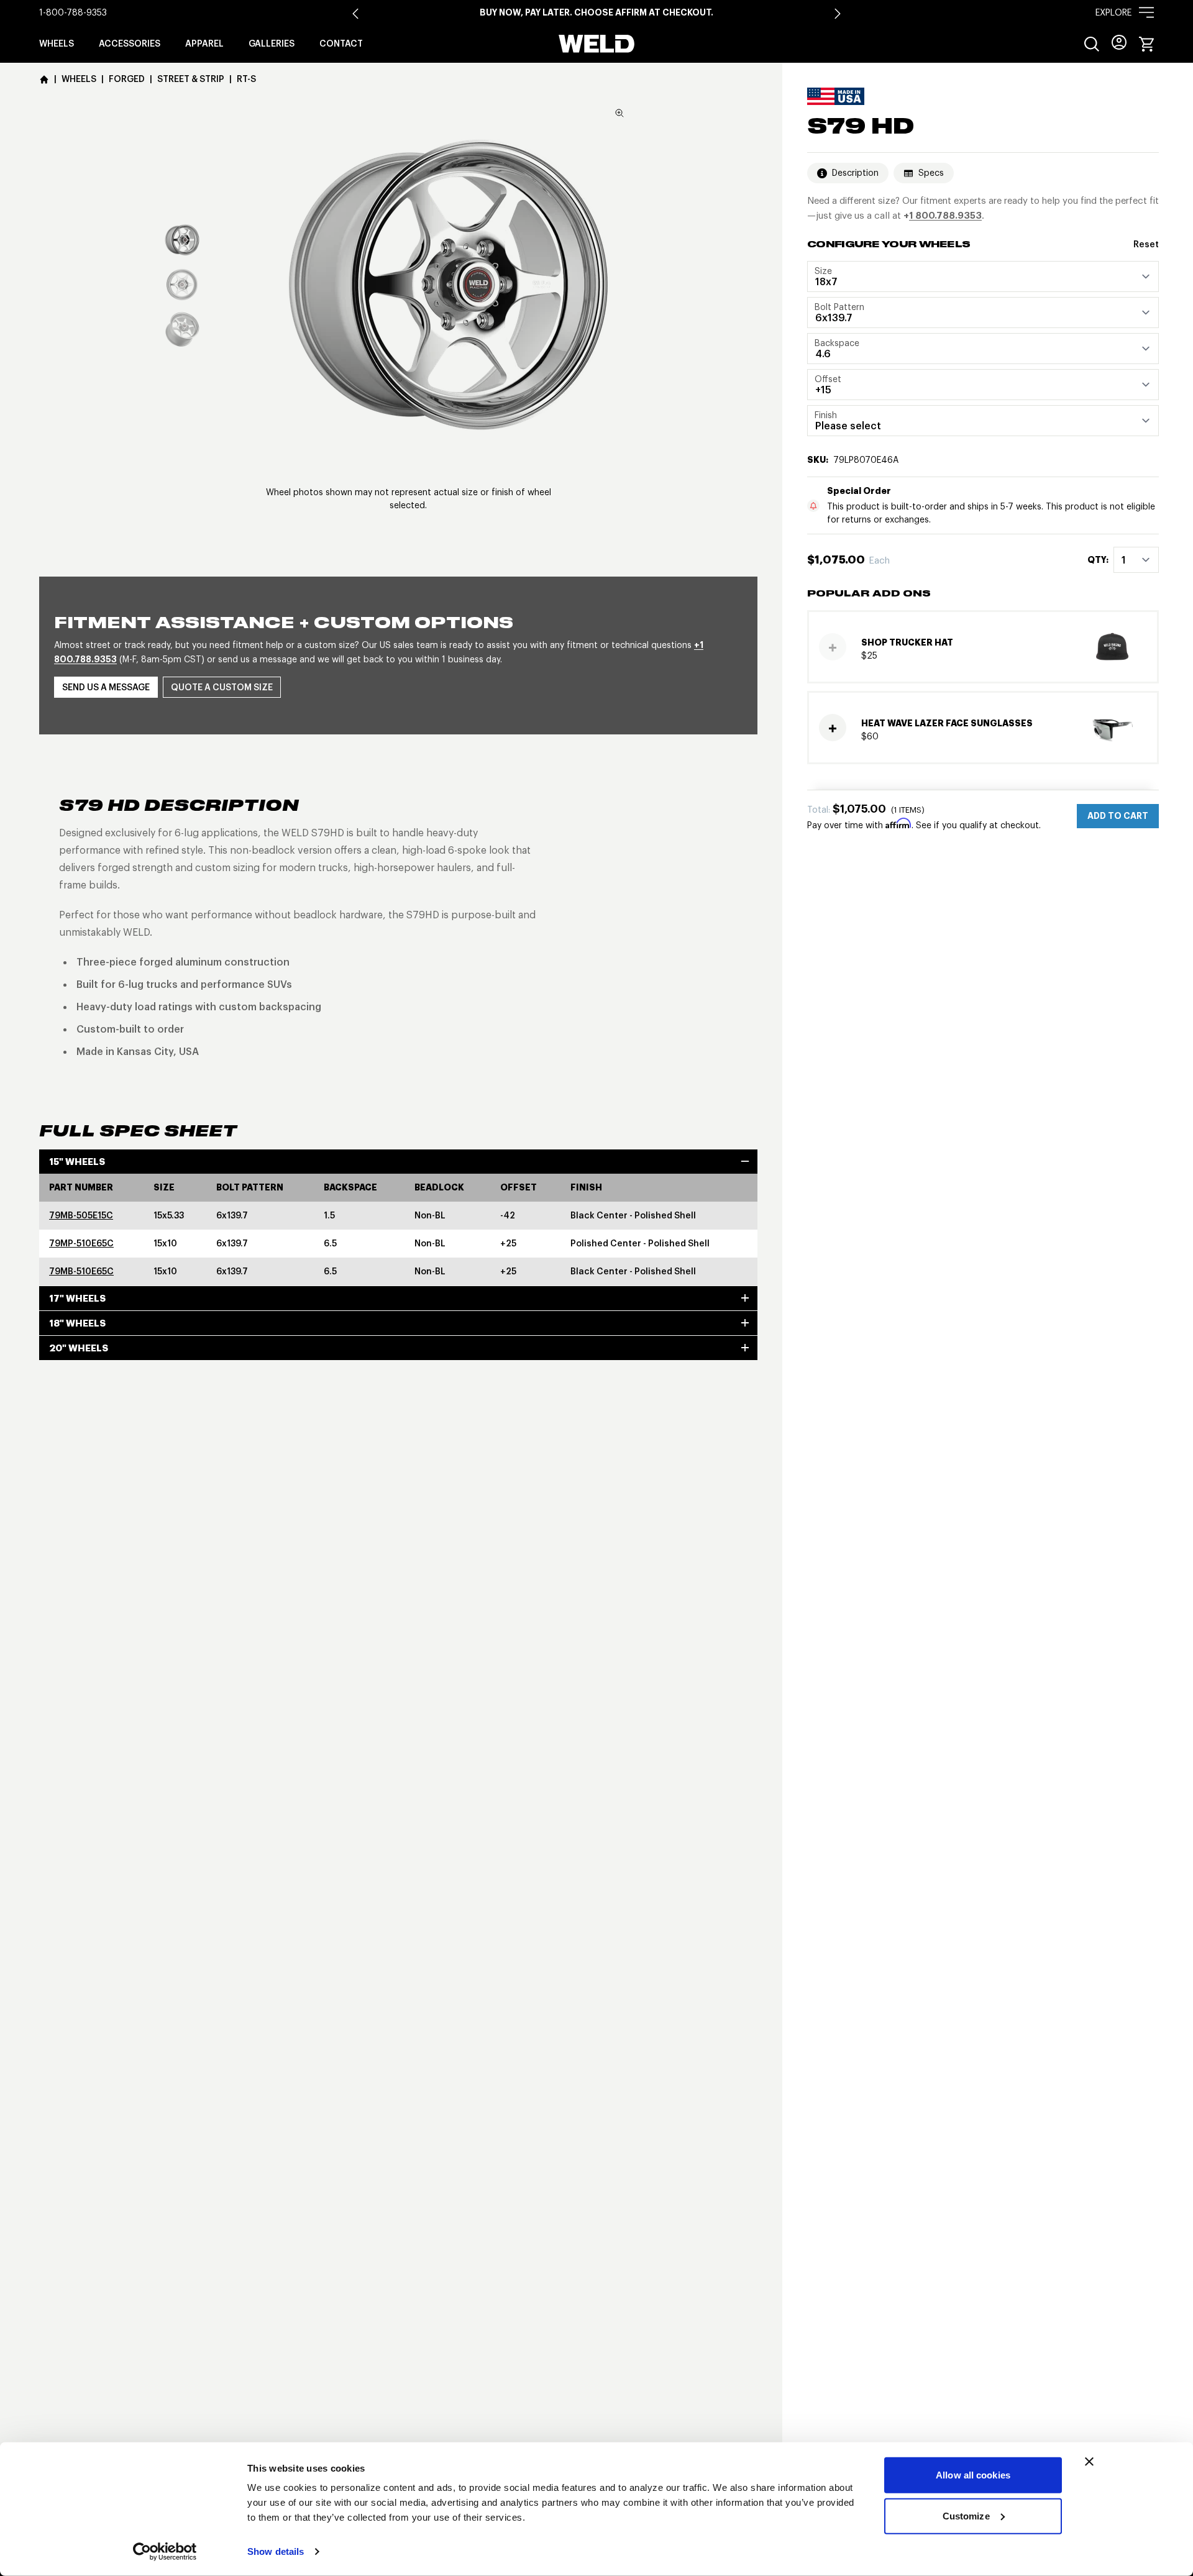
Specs (931, 173)
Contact (341, 43)
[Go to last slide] (355, 14)
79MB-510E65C (81, 1271)
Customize (966, 2515)
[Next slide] (838, 14)
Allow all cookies (973, 2475)
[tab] (182, 240)
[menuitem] (1092, 44)
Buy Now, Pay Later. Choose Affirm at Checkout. (596, 12)
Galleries (272, 43)
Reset (1146, 245)
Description (855, 173)
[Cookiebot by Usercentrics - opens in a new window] (165, 2552)
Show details (276, 2551)
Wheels (57, 43)
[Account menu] (1119, 42)
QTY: (1098, 560)
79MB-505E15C (81, 1215)
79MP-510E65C (81, 1243)
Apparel (204, 43)
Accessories (130, 43)
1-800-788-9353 (73, 12)
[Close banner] (1089, 2462)
